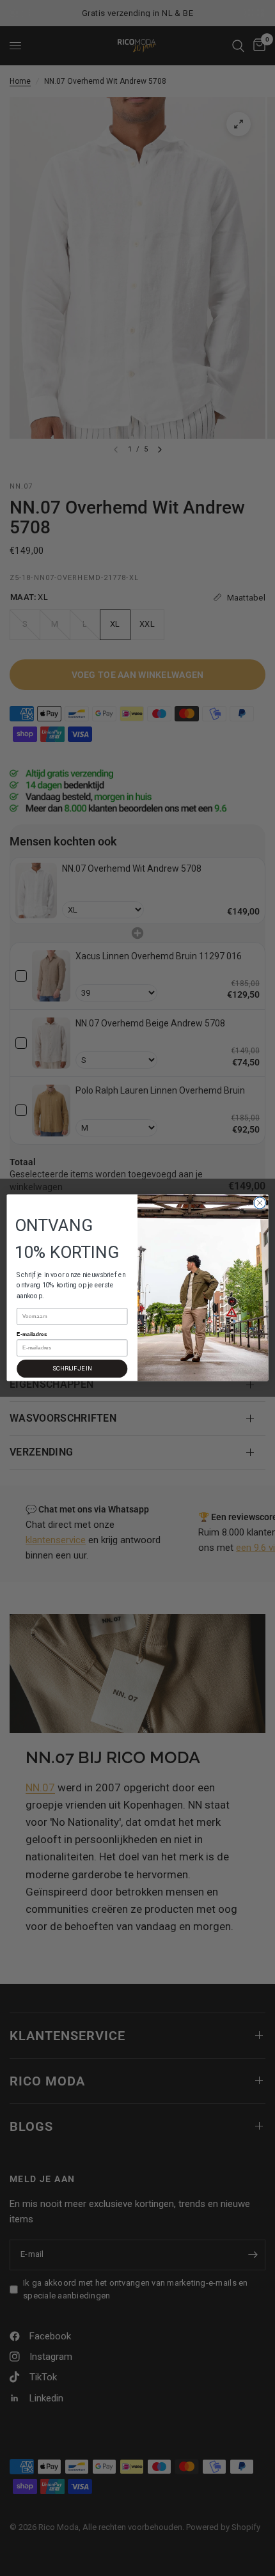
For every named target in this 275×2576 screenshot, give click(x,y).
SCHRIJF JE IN (72, 1369)
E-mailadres (32, 1334)
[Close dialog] (260, 1203)
